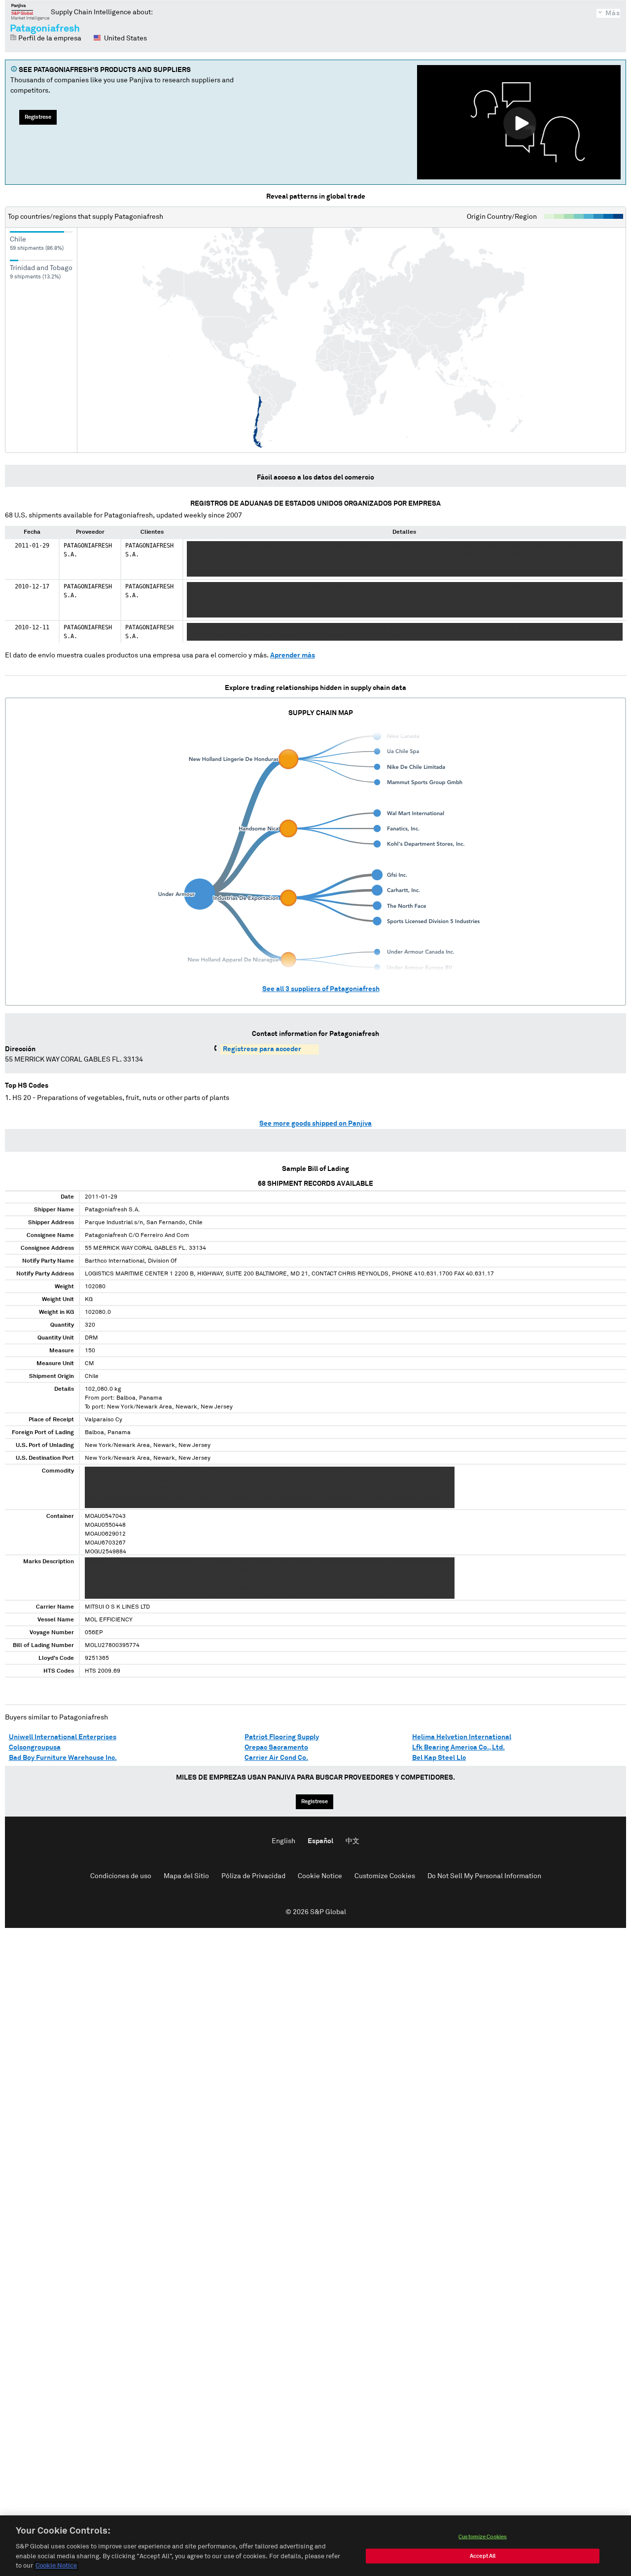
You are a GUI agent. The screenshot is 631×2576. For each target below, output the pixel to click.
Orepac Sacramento (276, 1748)
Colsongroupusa (35, 1748)
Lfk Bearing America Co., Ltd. (458, 1748)
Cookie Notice (320, 1876)
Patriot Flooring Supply (282, 1737)
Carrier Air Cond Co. (276, 1758)
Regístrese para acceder (262, 1049)
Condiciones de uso (121, 1876)
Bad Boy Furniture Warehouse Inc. (63, 1758)
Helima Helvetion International (462, 1737)
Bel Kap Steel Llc (439, 1758)
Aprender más (293, 655)
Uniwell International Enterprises (63, 1737)
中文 (352, 1841)
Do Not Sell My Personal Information (484, 1876)
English (283, 1841)
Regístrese (38, 117)
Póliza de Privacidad (253, 1876)
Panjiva (30, 12)
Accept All (483, 2556)
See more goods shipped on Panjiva (315, 1124)
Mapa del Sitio (186, 1876)
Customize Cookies (385, 1876)
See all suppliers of (321, 989)
